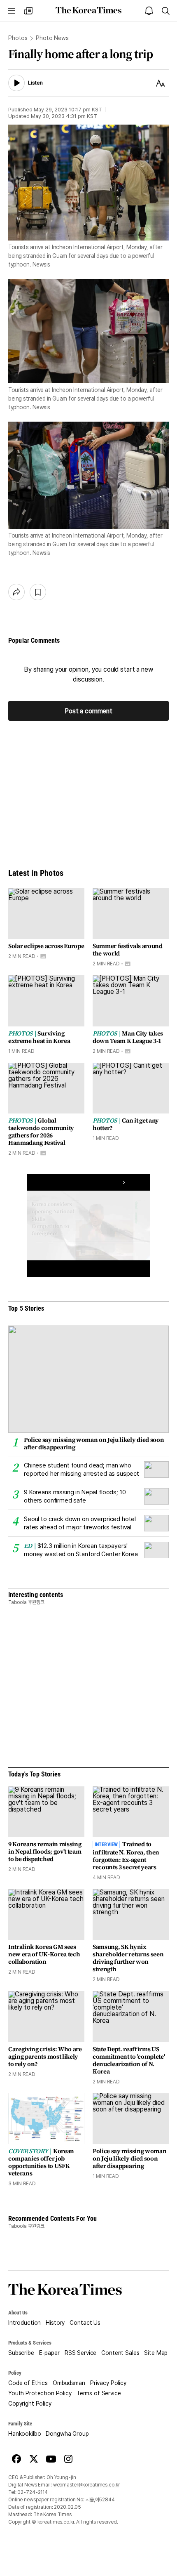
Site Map (156, 2353)
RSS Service (80, 2353)
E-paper (49, 2353)
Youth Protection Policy (40, 2393)
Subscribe (21, 2353)
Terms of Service (99, 2393)
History (55, 2323)
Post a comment (88, 711)
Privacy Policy (108, 2383)
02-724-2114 (33, 2492)
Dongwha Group (67, 2434)
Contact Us (85, 2323)
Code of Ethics (28, 2383)
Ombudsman (69, 2383)
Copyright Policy (30, 2404)
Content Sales (120, 2353)
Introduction (24, 2323)
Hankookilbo (24, 2434)
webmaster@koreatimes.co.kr (86, 2485)
